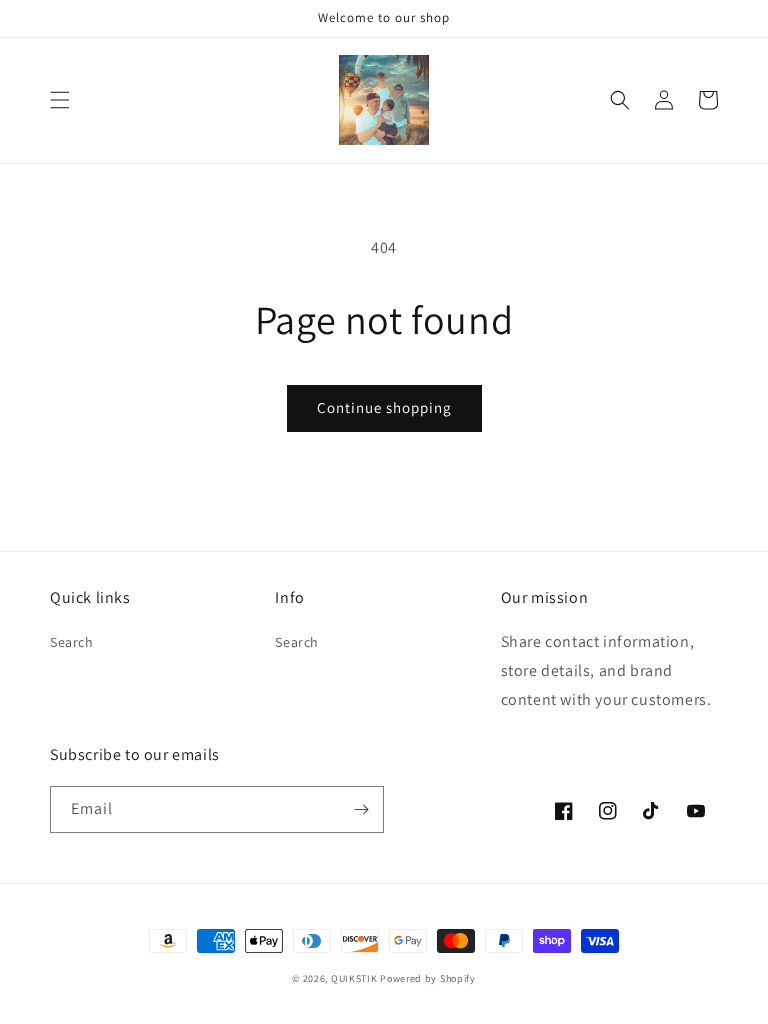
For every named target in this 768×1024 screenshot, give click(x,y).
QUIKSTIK (354, 978)
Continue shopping (384, 407)
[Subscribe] (361, 809)
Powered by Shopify (428, 978)
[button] (60, 100)
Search (72, 642)
